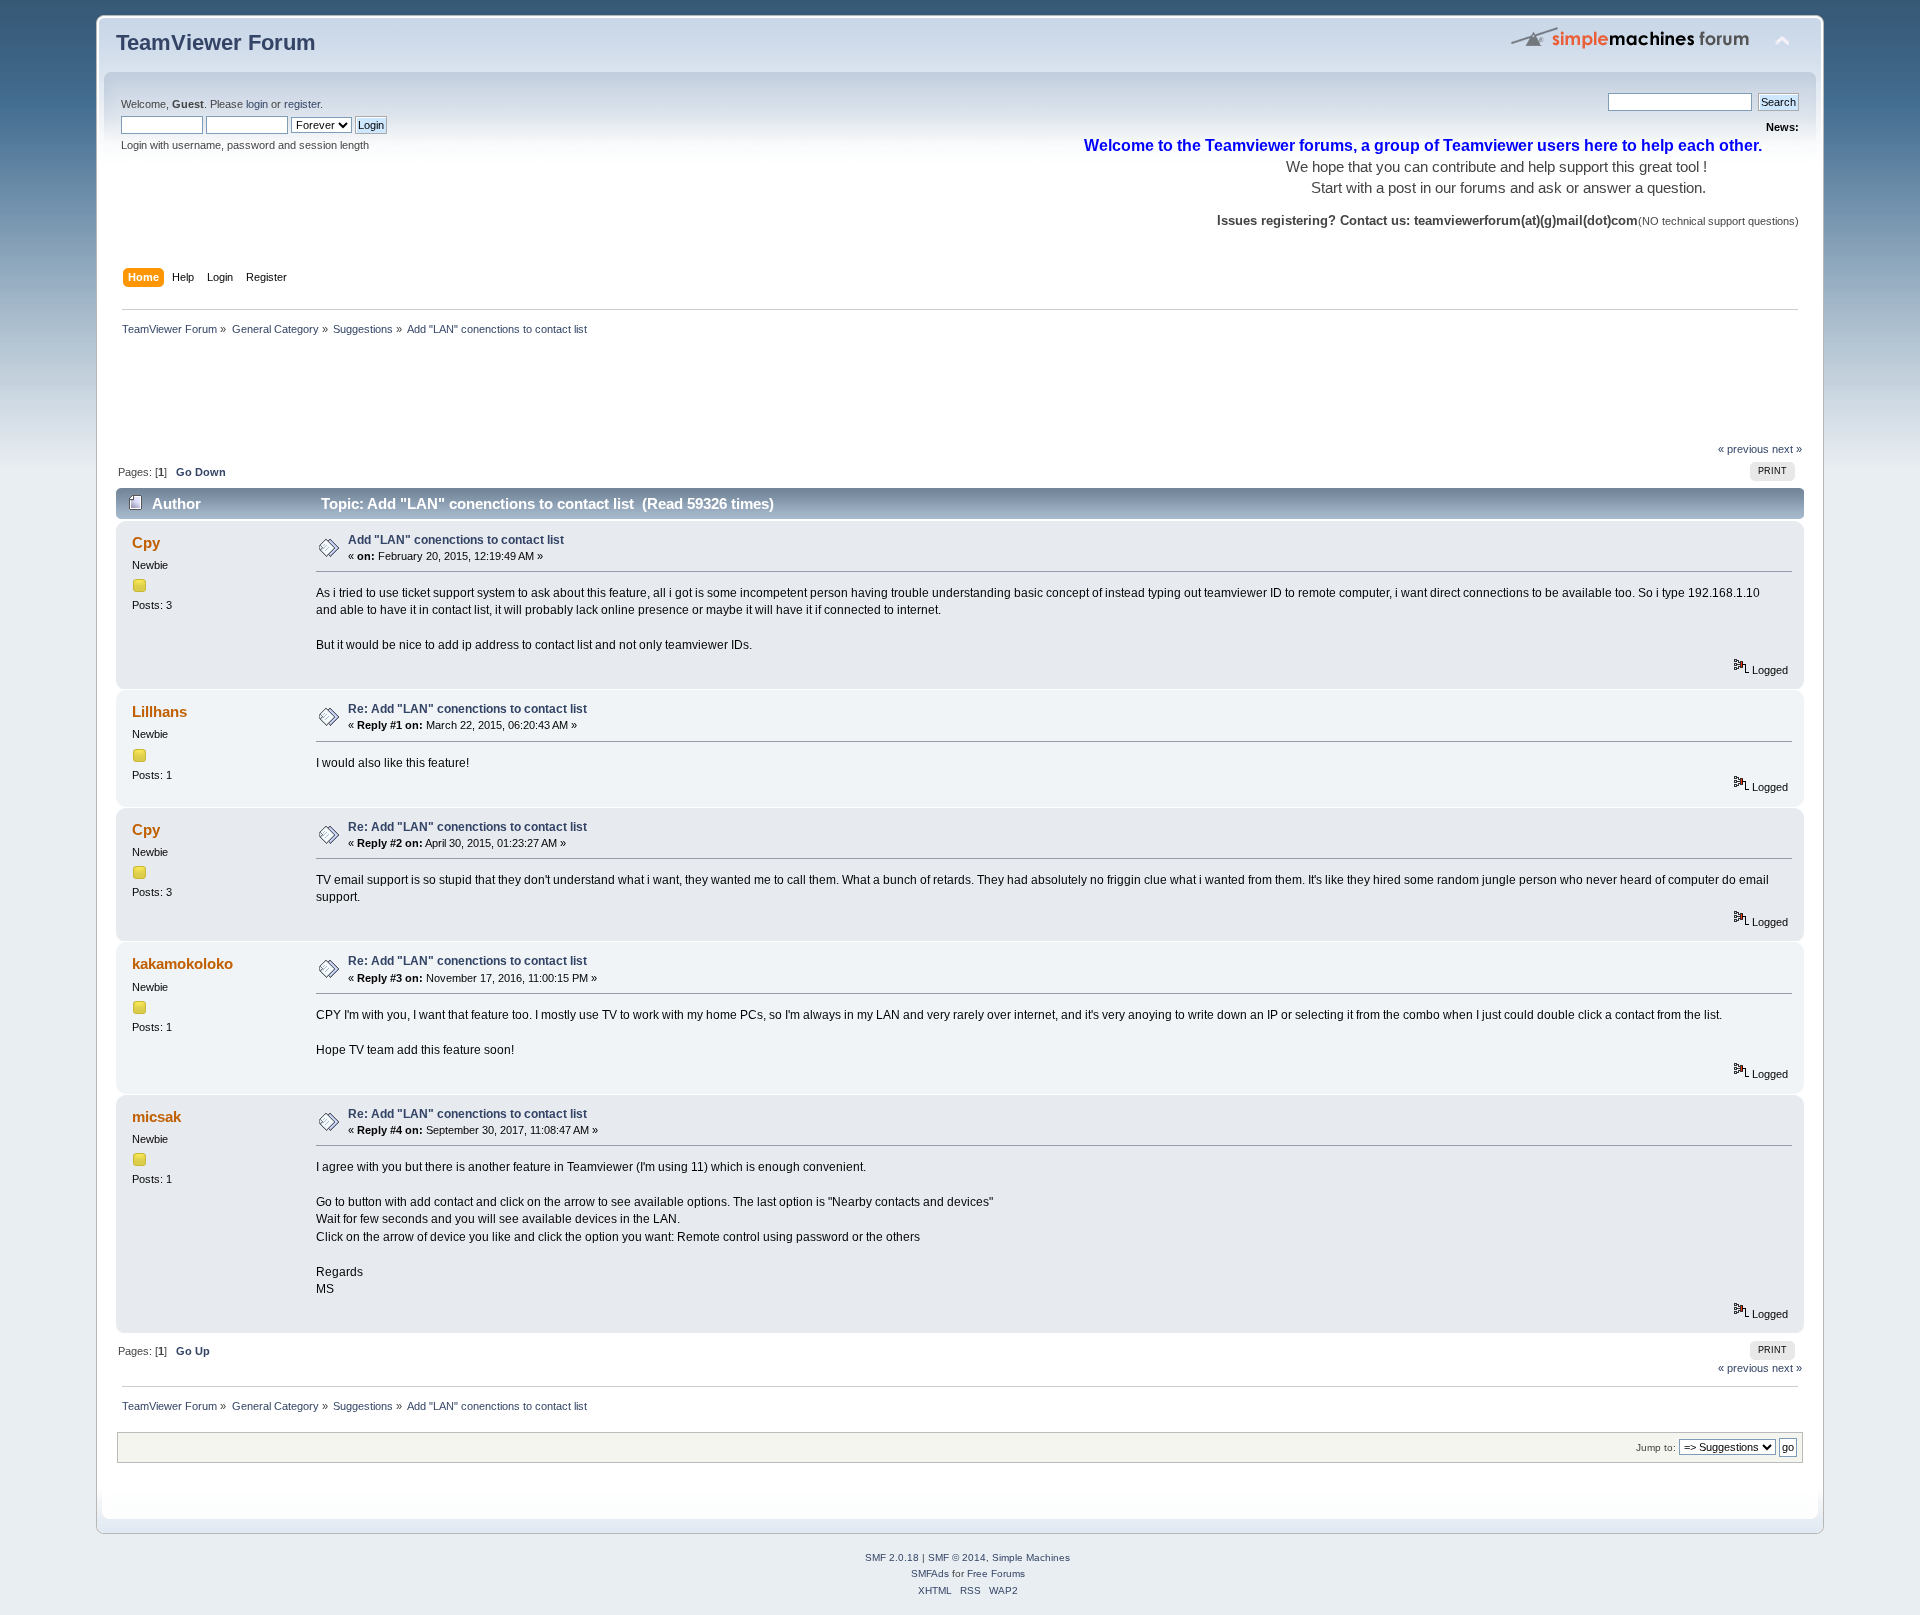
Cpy (146, 542)
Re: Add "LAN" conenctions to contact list (467, 709)
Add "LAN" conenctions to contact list (456, 540)
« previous (1743, 449)
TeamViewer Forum (216, 42)
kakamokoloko (182, 963)
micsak (156, 1116)
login (257, 104)
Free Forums (996, 1573)
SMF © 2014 (957, 1557)
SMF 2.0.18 (892, 1557)
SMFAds (930, 1573)
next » (1787, 449)
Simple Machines (1031, 1557)
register (302, 104)
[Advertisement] (480, 394)
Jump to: (1656, 1447)
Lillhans (159, 711)
